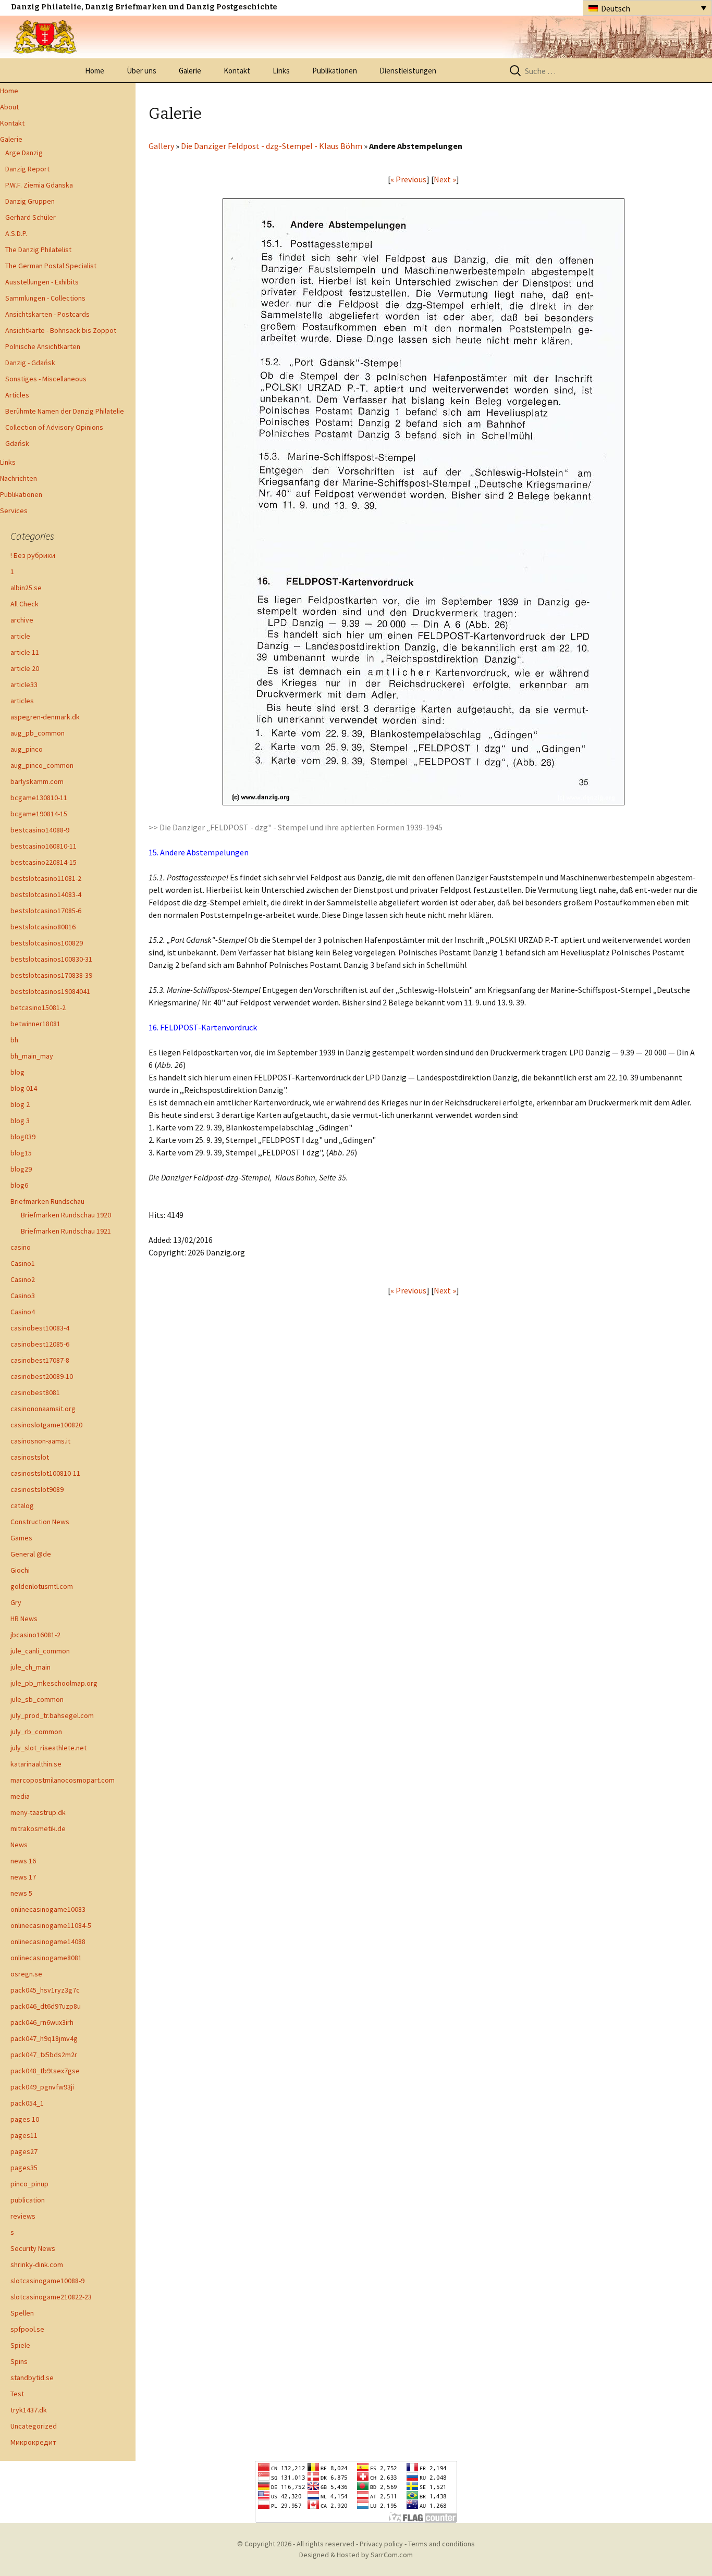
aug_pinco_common (42, 765)
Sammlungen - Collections (45, 298)
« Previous (408, 179)
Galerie (190, 71)
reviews (23, 2216)
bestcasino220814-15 (44, 862)
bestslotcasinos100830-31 (51, 959)
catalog (22, 1505)
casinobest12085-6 (40, 1344)
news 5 (21, 1893)
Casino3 (23, 1296)
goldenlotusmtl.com (42, 1586)
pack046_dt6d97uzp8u (46, 2006)
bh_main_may (32, 1056)
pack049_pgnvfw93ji (42, 2087)
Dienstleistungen (408, 71)
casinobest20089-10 (42, 1376)
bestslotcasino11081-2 (46, 878)
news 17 (23, 1877)
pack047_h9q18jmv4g (44, 2038)
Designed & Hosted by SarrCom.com (356, 2555)
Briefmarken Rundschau (47, 1201)
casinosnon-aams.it (40, 1441)
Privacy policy (381, 2544)
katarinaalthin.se (36, 1764)
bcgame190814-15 (39, 814)
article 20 (25, 668)
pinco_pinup (29, 2184)
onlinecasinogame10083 (48, 1909)
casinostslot (30, 1457)
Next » (445, 179)
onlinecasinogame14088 (48, 1942)
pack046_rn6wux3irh (42, 2022)
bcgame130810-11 (39, 798)
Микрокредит (33, 2442)
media (20, 1796)
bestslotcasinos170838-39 (51, 975)
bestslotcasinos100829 (47, 943)
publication (28, 2200)
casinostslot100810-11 (45, 1473)
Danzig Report (27, 169)
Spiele (20, 2345)
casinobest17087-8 (40, 1360)
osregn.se (26, 1974)
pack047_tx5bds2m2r (44, 2055)
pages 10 (25, 2119)
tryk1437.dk (29, 2410)
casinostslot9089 (37, 1489)
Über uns (142, 71)
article (20, 636)
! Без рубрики (33, 555)
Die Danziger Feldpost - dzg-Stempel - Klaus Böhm (272, 146)
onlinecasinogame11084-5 (51, 1925)
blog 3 (20, 1121)
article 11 (25, 652)
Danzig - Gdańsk (30, 363)
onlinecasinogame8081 (46, 1958)
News (19, 1845)
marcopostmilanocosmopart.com (63, 1780)
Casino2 (23, 1279)
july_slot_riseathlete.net (48, 1748)
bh (14, 1040)
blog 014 (24, 1088)
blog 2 (20, 1104)
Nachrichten (19, 478)
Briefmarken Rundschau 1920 (66, 1215)
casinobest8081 (35, 1392)
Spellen (22, 2313)
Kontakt (237, 71)
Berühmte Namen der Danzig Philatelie (65, 411)
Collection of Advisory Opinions (54, 427)
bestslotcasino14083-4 (46, 894)
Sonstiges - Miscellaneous (46, 379)
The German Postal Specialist (51, 266)
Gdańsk (17, 443)
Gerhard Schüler (30, 217)
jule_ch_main (30, 1667)
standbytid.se (32, 2378)
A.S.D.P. (16, 233)
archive (22, 620)
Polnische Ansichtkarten (43, 346)
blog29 (21, 1169)
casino (21, 1247)
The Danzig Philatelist (38, 250)
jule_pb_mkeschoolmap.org (54, 1683)
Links (281, 71)
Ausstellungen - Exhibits (42, 282)
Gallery (161, 146)
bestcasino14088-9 (40, 830)
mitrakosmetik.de (38, 1828)
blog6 (19, 1185)
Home (95, 71)
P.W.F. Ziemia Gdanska (39, 185)
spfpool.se (27, 2329)
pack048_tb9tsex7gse (45, 2071)
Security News (33, 2248)
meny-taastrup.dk (38, 1812)
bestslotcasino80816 (43, 927)
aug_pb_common (38, 733)
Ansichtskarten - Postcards (47, 314)
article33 (24, 685)
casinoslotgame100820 (46, 1425)
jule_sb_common (37, 1699)
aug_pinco (27, 749)
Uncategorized (34, 2426)
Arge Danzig (24, 153)
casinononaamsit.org (43, 1409)
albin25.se (26, 588)
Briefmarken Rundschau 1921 (66, 1231)
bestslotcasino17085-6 (46, 911)
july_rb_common (36, 1732)
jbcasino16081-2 (35, 1635)
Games (21, 1538)
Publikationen (335, 71)
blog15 (21, 1153)
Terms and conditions (441, 2544)
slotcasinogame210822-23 (51, 2297)
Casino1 (23, 1263)
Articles (17, 395)
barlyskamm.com (37, 781)
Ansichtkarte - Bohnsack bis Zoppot (61, 330)
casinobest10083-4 (40, 1328)
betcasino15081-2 (38, 1007)
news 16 (23, 1861)
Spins (19, 2361)
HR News (24, 1619)
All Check (24, 604)
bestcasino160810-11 (44, 846)
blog (17, 1072)
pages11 (24, 2135)
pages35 (24, 2168)
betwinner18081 (35, 1024)
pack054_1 (27, 2103)
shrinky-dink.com (37, 2264)
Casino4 (23, 1312)
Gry (16, 1602)
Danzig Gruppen (30, 201)
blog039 (23, 1137)
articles (22, 701)
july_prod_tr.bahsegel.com (52, 1715)
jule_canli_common (40, 1651)
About (9, 107)
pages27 (24, 2151)
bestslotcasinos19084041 (50, 991)
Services (14, 511)
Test (17, 2394)
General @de (31, 1554)
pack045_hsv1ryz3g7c (45, 1990)
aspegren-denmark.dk (45, 717)
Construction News (40, 1522)
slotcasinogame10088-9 (47, 2281)
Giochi (20, 1570)
